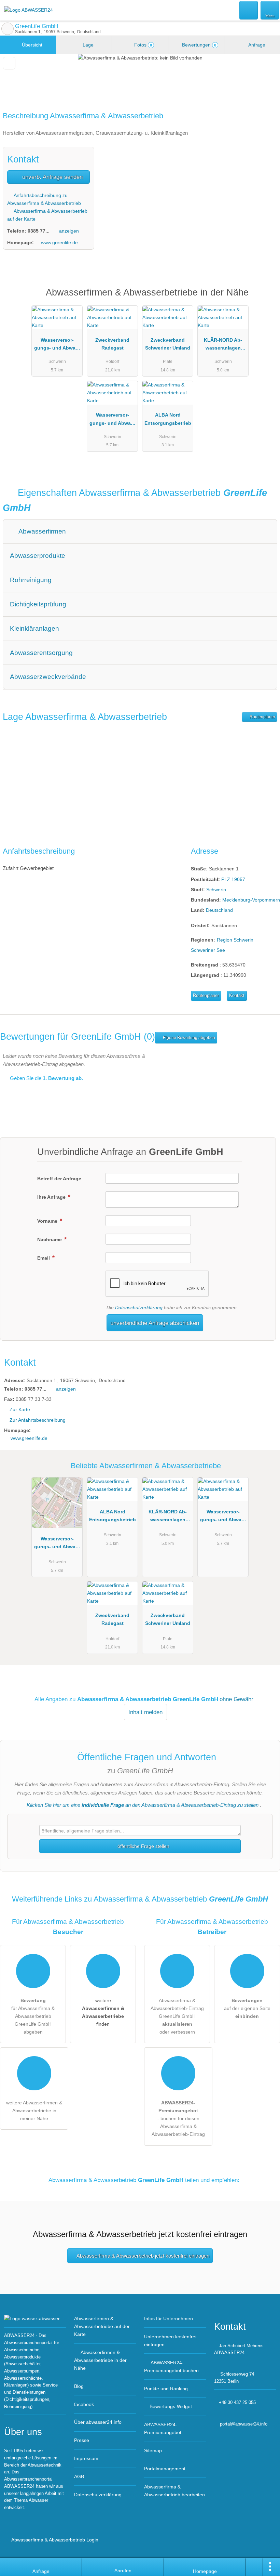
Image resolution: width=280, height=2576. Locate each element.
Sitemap (153, 2450)
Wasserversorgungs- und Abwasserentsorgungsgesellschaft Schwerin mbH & (57, 345)
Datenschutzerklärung (139, 1307)
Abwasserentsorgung (41, 653)
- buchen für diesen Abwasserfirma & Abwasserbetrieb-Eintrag (178, 2118)
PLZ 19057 (233, 879)
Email (44, 1258)
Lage (87, 45)
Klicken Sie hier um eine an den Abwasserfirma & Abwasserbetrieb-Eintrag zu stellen (143, 1805)
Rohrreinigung (31, 580)
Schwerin (216, 890)
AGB (79, 2476)
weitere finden (103, 2012)
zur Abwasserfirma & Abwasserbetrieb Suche (8, 29)
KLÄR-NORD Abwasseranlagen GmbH (223, 345)
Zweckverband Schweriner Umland (168, 344)
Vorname (48, 1221)
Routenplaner (262, 717)
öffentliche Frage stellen (143, 1846)
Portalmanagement (165, 2469)
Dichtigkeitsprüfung (38, 604)
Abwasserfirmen (41, 531)
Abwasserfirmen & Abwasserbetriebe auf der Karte (102, 2326)
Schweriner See (208, 950)
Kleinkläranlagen (34, 628)
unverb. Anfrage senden (52, 177)
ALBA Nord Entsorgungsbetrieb (168, 419)
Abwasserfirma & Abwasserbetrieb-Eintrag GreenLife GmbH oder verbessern (177, 2016)
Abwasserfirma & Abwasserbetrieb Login (54, 2540)
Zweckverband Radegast (112, 344)
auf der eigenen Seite (247, 2008)
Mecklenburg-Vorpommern (251, 900)
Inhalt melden (145, 1712)
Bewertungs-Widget (171, 2406)
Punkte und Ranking (166, 2389)
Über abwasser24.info (98, 2422)
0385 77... (39, 231)
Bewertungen (198, 45)
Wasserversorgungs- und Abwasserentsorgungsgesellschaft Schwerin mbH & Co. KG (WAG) (112, 420)
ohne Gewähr (236, 1699)
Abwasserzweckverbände (48, 677)
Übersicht (31, 45)
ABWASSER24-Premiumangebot (266, 298)
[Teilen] (254, 2567)
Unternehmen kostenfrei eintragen (170, 2341)
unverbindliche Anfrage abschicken (155, 1323)
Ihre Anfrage (52, 1197)
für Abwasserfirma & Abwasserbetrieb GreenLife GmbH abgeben (33, 2016)
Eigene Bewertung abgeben (188, 1038)
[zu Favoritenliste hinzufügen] (9, 63)
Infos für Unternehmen (169, 2318)
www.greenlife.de (59, 242)
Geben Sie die (46, 1078)
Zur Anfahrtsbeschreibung (38, 1420)
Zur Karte (20, 1409)
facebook (84, 2404)
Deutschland (219, 910)
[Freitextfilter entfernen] (249, 10)
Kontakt (237, 995)
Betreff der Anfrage (59, 1179)
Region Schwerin (235, 940)
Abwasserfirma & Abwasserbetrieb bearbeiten (174, 2491)
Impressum (86, 2458)
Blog (79, 2386)
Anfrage (256, 45)
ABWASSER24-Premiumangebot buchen (171, 2367)
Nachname (50, 1239)
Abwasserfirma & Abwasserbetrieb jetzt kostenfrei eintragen (143, 2256)
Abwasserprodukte (38, 556)
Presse (82, 2440)
